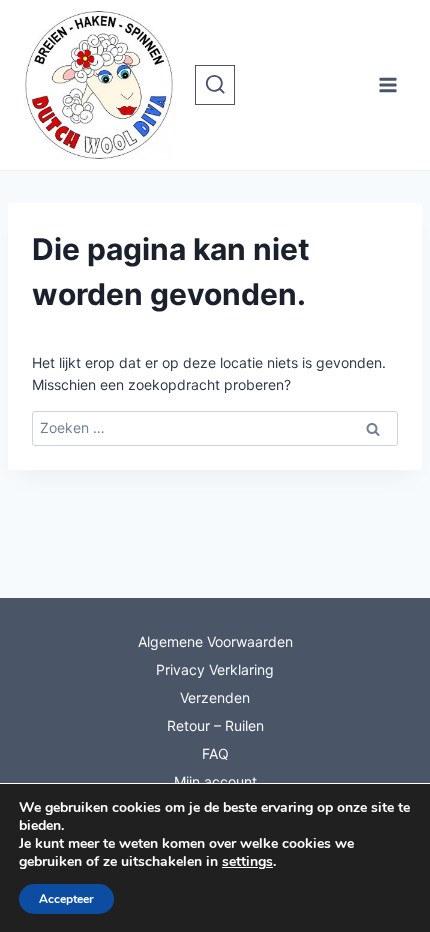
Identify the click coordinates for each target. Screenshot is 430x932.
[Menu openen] (387, 84)
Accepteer (66, 899)
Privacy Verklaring (215, 669)
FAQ (215, 753)
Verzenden (215, 697)
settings (247, 862)
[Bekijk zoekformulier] (215, 85)
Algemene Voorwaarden (215, 641)
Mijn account (215, 781)
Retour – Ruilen (215, 725)
